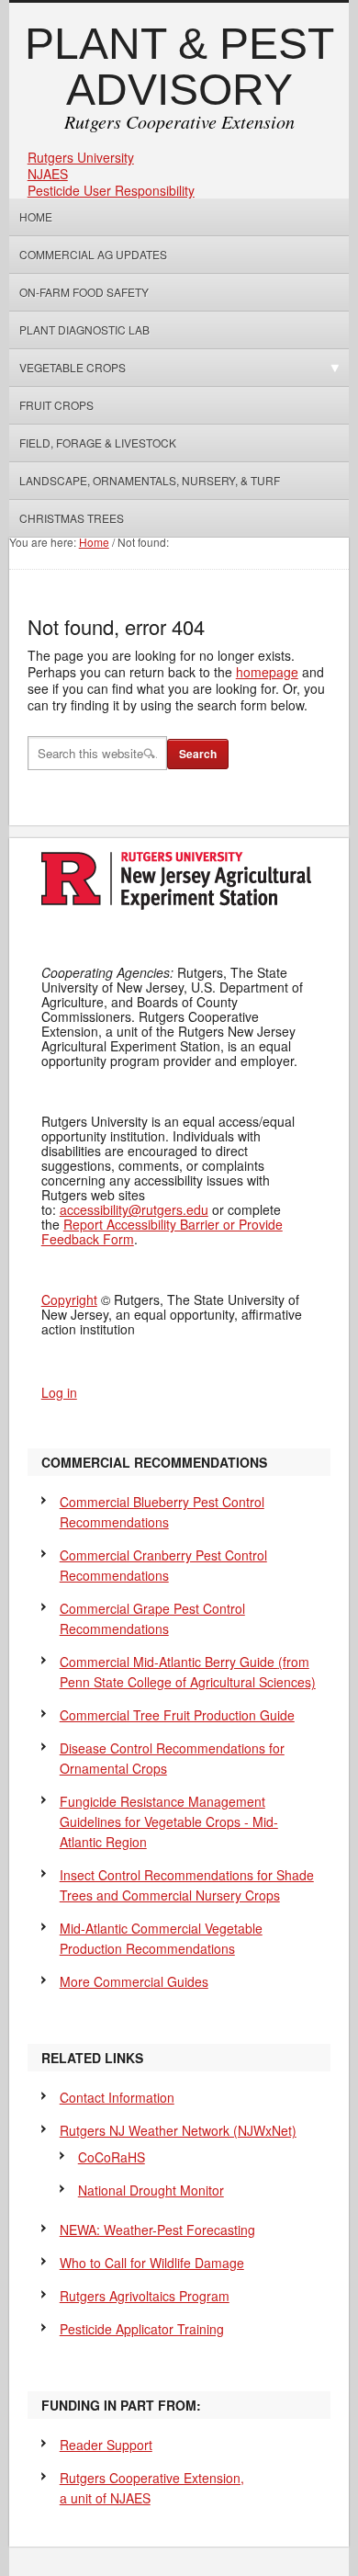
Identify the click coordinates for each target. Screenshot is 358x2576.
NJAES (48, 174)
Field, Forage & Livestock (98, 443)
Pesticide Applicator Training (142, 2329)
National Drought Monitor (151, 2190)
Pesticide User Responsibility (111, 190)
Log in (59, 1392)
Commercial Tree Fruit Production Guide (177, 1715)
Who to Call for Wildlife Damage (152, 2263)
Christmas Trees (72, 518)
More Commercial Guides (134, 1981)
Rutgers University (81, 157)
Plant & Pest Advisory (179, 67)
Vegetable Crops (67, 367)
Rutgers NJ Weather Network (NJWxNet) (178, 2130)
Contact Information (117, 2097)
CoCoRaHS (112, 2157)
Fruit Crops (56, 405)
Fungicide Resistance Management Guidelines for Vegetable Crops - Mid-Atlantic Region (169, 1821)
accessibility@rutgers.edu (134, 1209)
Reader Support (106, 2445)
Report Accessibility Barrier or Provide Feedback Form (162, 1231)
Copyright (69, 1299)
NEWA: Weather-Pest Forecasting (157, 2230)
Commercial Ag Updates (93, 254)
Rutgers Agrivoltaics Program (145, 2296)
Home (36, 216)
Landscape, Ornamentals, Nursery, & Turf (150, 480)
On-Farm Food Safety (84, 292)
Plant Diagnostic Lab (84, 329)
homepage (267, 672)
